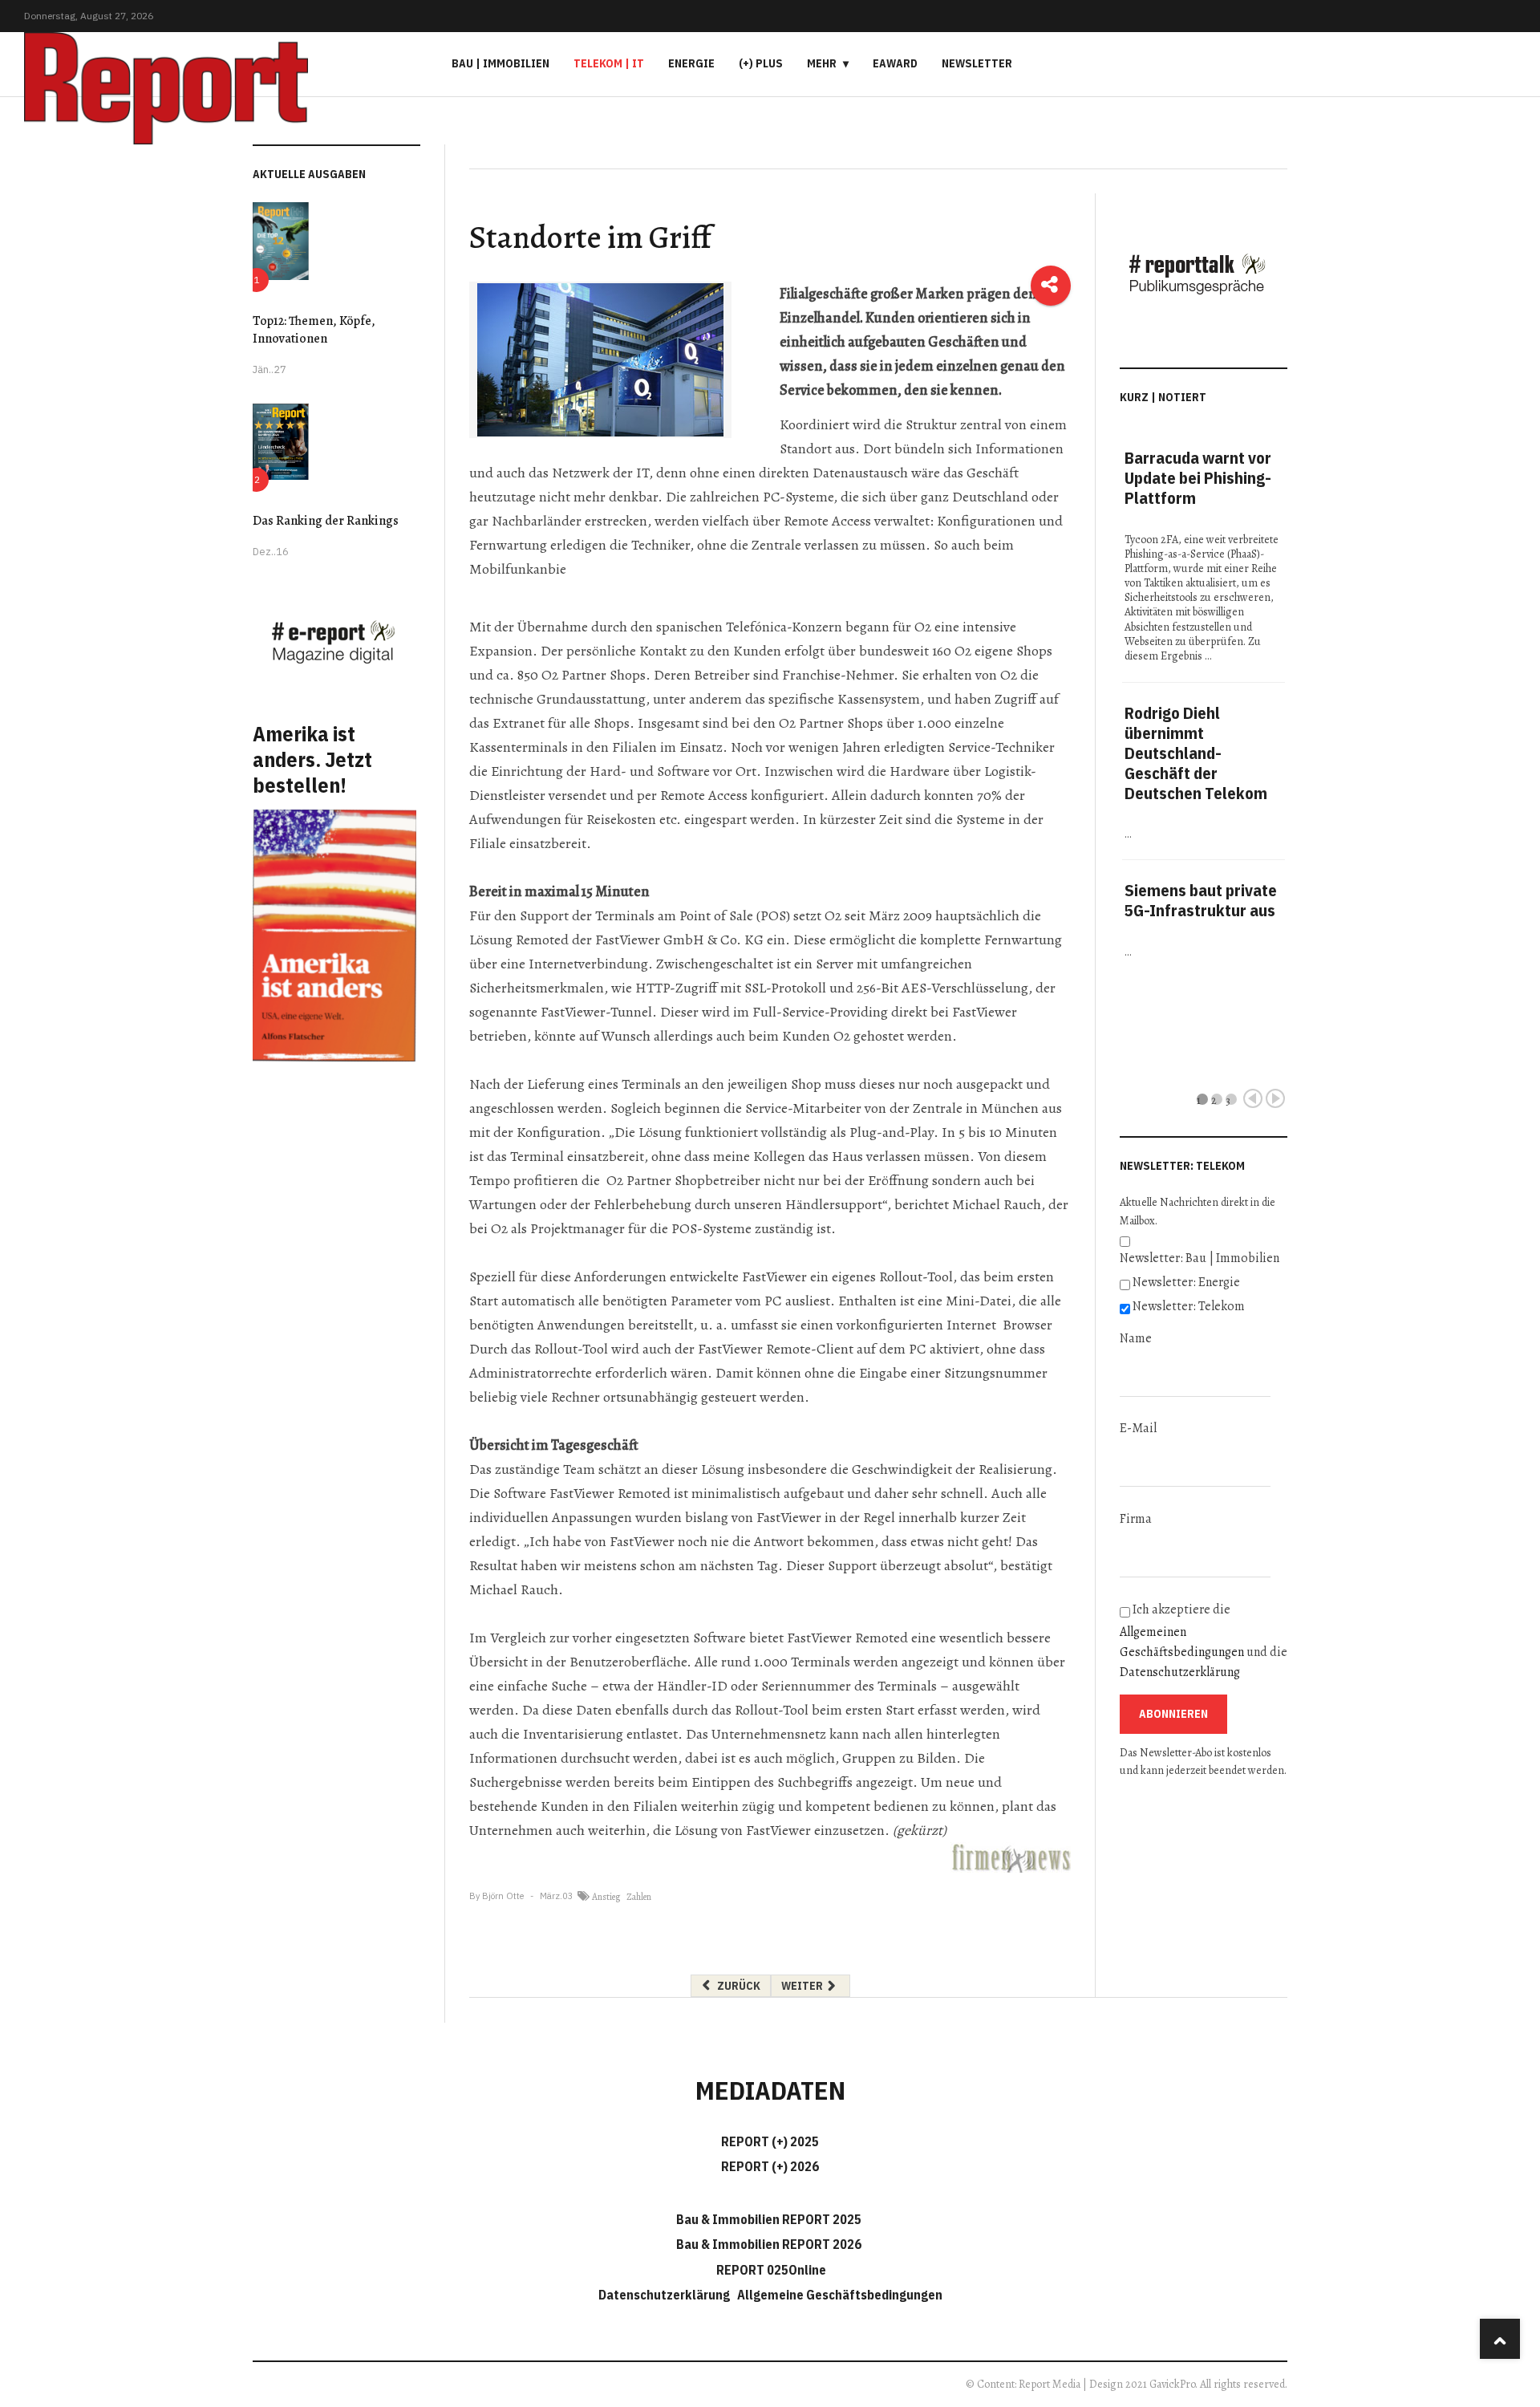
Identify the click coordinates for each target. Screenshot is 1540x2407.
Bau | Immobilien (500, 63)
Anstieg (606, 1897)
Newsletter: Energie (1186, 1282)
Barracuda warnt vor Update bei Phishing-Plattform (1198, 478)
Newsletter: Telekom (1189, 1306)
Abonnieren (1173, 1714)
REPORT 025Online (770, 2270)
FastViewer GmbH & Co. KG (678, 940)
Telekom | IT (609, 63)
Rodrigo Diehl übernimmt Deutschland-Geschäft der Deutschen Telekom (1196, 753)
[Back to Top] (1500, 2339)
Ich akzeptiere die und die (1204, 1641)
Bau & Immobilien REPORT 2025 (769, 2219)
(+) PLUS (761, 63)
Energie (691, 63)
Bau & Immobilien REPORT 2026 (769, 2244)
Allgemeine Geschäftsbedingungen (840, 2295)
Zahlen (639, 1897)
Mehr (822, 63)
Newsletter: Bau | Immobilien (1200, 1258)
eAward (895, 63)
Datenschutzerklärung (1180, 1672)
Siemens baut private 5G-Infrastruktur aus (1201, 900)
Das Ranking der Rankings (326, 521)
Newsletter (977, 63)
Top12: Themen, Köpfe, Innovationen (314, 330)
